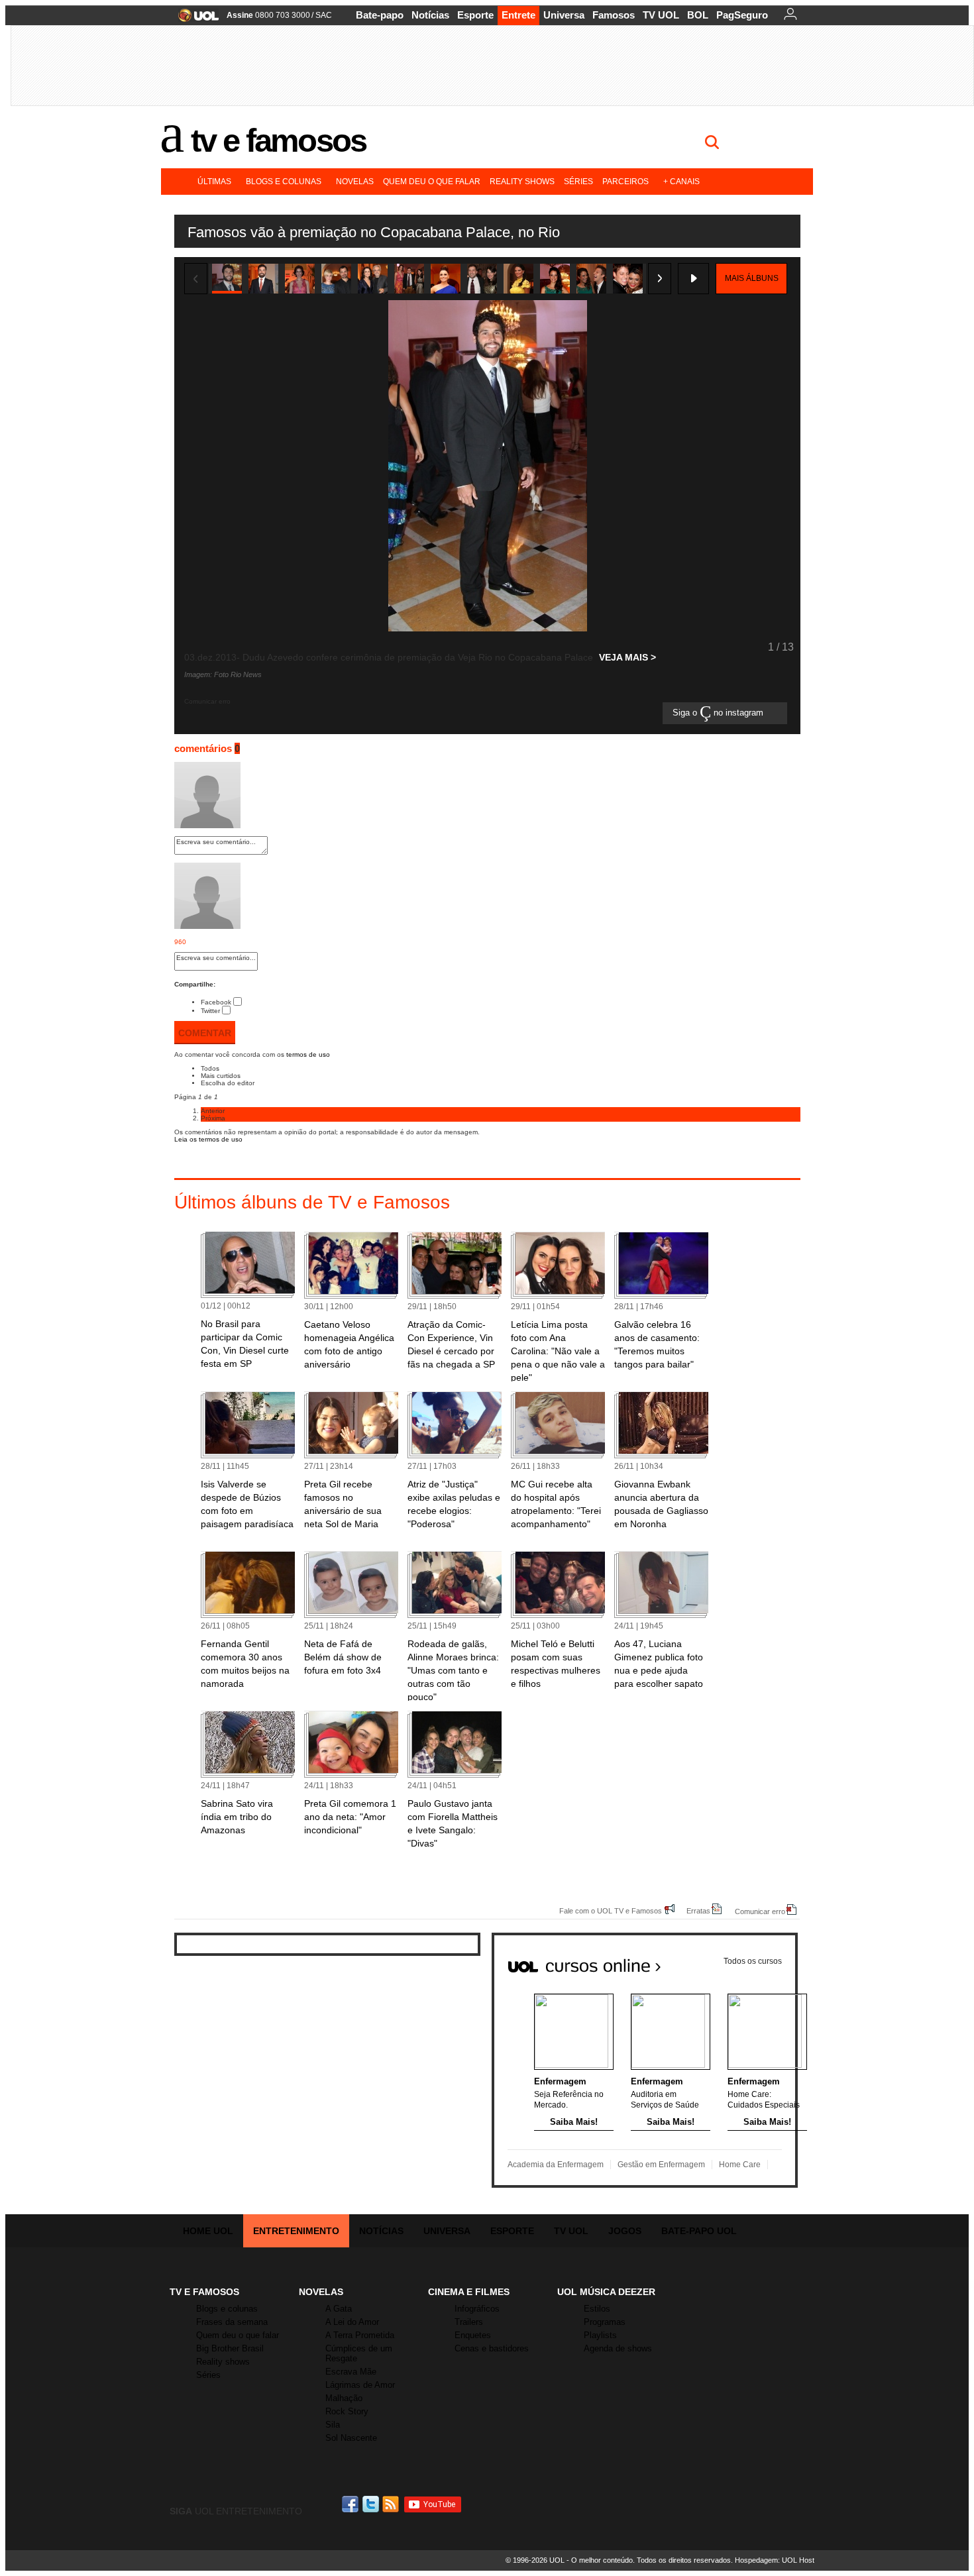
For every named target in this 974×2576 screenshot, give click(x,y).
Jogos (625, 2231)
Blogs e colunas (284, 182)
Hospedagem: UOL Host (775, 2560)
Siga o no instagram (719, 713)
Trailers (469, 2322)
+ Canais (681, 182)
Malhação (344, 2398)
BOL (698, 15)
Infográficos (477, 2309)
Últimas (214, 182)
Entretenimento (296, 2231)
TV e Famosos (278, 140)
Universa (564, 15)
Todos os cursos (753, 1961)
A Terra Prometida (360, 2335)
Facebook (216, 1002)
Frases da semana (232, 2322)
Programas (605, 2322)
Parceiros (625, 182)
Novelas (355, 182)
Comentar (205, 1033)
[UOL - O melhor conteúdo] (194, 20)
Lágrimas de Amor (360, 2385)
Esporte (475, 15)
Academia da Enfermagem (556, 2165)
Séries (578, 182)
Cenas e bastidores (492, 2348)
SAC (324, 15)
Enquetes (473, 2335)
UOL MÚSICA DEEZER (606, 2292)
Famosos (614, 15)
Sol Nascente (351, 2438)
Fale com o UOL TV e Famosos (611, 1910)
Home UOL (208, 2231)
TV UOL (661, 15)
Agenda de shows (618, 2348)
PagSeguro (742, 15)
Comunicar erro (760, 1911)
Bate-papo (380, 15)
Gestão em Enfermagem (661, 2165)
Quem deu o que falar (432, 182)
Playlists (600, 2335)
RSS (392, 2504)
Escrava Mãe (351, 2372)
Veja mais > (627, 657)
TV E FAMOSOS (204, 2292)
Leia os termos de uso (208, 1139)
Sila (333, 2425)
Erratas (698, 1910)
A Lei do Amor (352, 2322)
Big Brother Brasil (230, 2348)
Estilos (597, 2309)
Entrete (518, 15)
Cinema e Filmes (469, 2292)
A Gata (339, 2309)
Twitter (210, 1011)
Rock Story (347, 2411)
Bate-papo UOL (699, 2231)
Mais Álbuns (752, 278)
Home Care (740, 2165)
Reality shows (522, 182)
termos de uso (308, 1054)
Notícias (430, 15)
